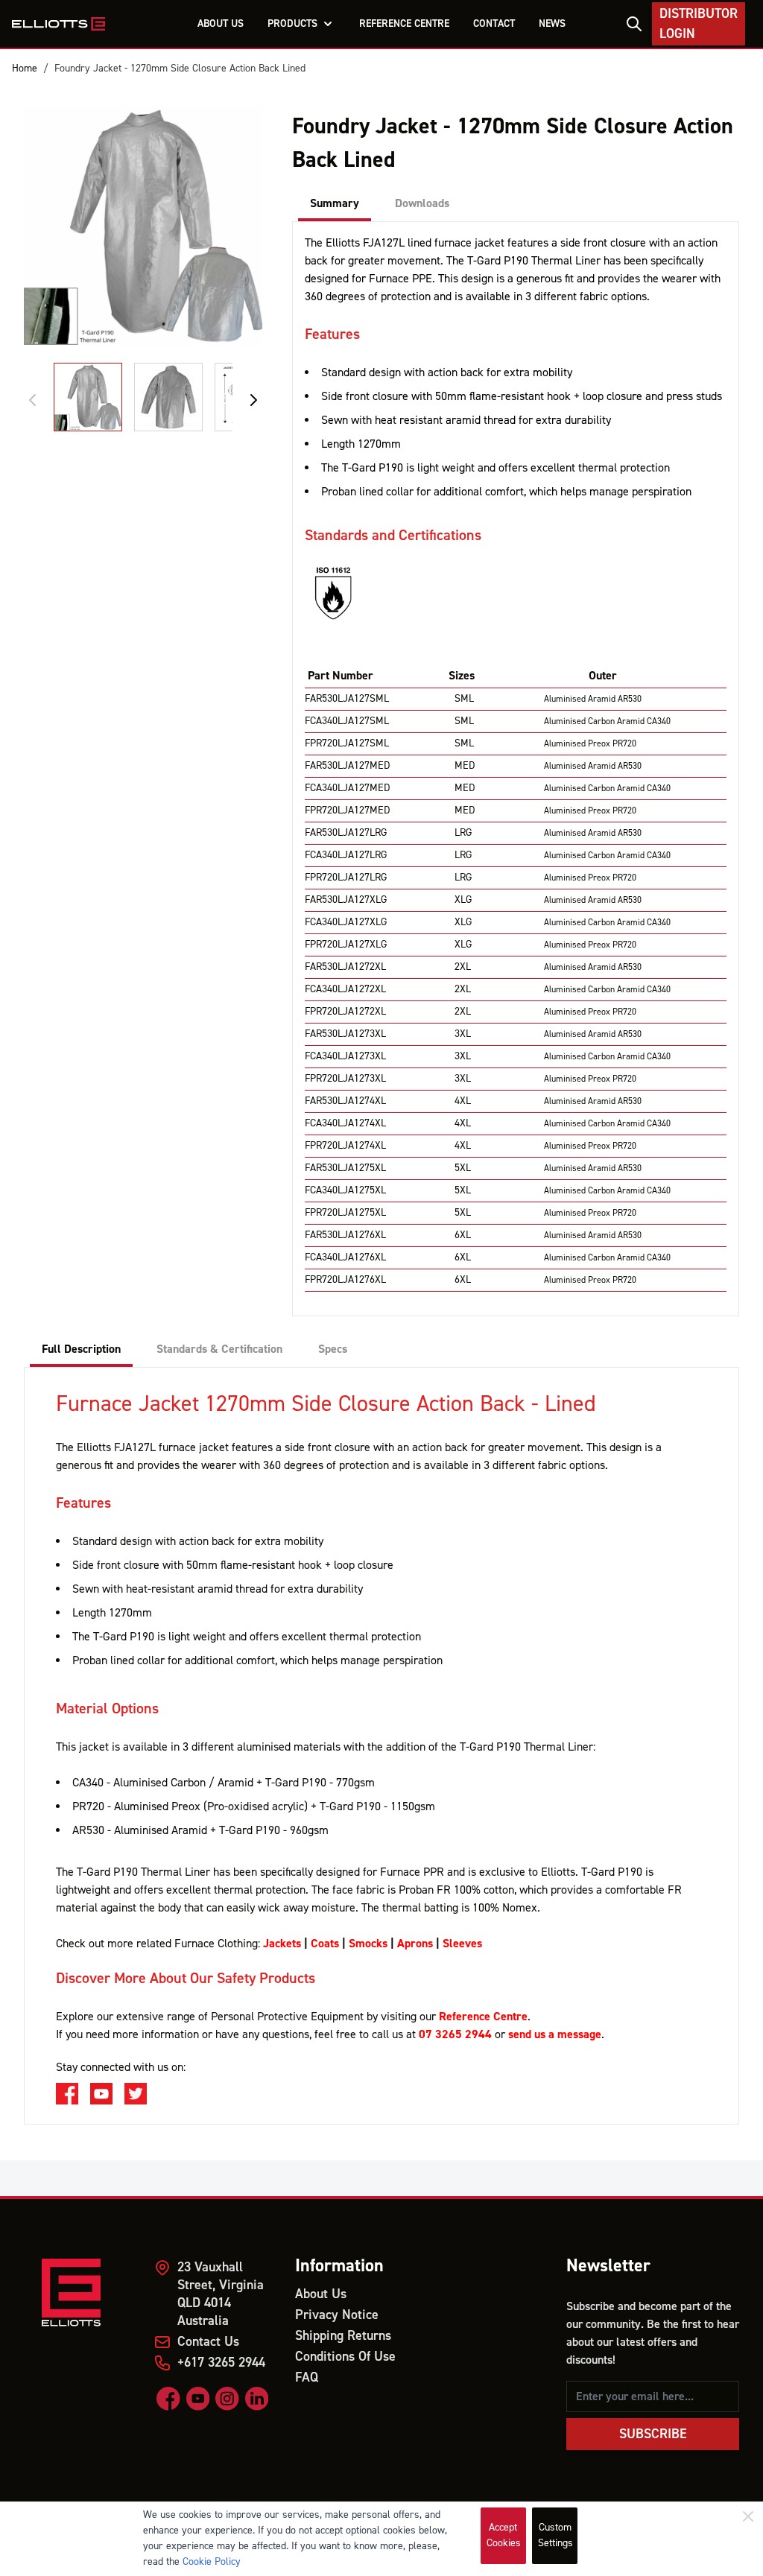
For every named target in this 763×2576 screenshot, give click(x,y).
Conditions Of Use (345, 2357)
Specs (333, 1349)
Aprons (415, 1944)
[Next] (253, 400)
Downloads (422, 203)
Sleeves (462, 1944)
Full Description (81, 1349)
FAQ (307, 2377)
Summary (335, 203)
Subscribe (653, 2434)
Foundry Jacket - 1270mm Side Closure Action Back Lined (180, 69)
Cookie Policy (212, 2562)
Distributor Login (699, 24)
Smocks (368, 1944)
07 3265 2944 (455, 2034)
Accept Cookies (504, 2535)
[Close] (748, 2516)
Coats (325, 1944)
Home (25, 69)
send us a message (555, 2034)
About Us (321, 2294)
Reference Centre (483, 2017)
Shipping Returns (343, 2336)
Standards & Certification (219, 1349)
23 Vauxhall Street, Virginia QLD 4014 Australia (221, 2294)
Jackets (282, 1944)
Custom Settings (555, 2535)
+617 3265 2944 (221, 2363)
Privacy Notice (337, 2315)
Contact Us (208, 2342)
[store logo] (58, 24)
